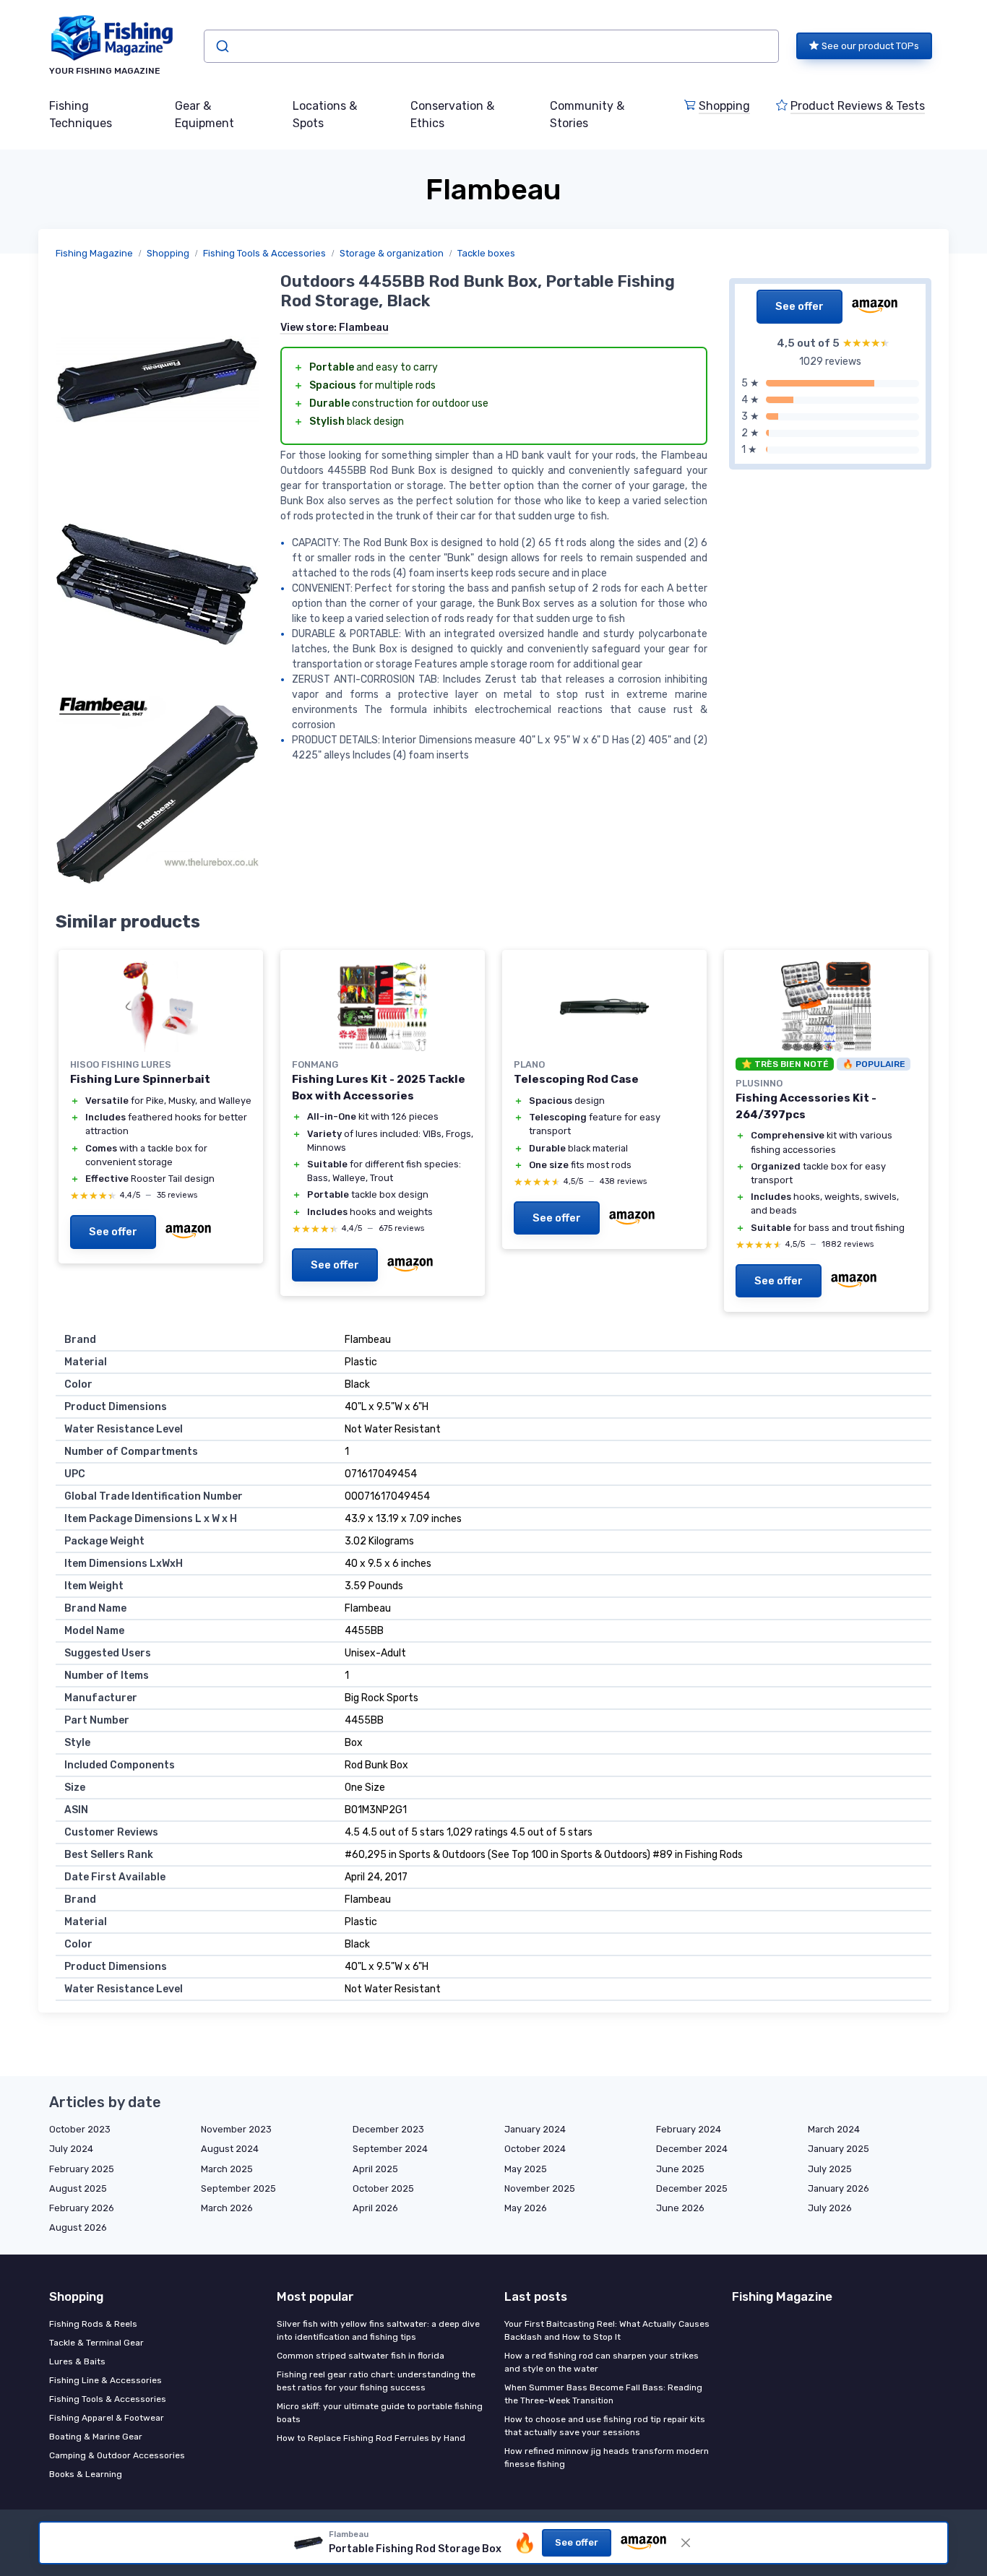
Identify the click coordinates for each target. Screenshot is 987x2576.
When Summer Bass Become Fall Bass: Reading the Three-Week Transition (603, 2394)
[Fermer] (686, 2543)
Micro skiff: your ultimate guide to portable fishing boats (380, 2413)
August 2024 (230, 2149)
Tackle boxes (486, 253)
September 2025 (238, 2188)
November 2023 (236, 2129)
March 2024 (834, 2129)
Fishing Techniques (81, 114)
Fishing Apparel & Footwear (107, 2418)
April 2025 (375, 2169)
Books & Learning (86, 2474)
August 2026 (78, 2227)
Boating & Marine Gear (96, 2437)
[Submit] (221, 46)
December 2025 (692, 2188)
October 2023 (80, 2129)
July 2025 (830, 2169)
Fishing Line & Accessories (105, 2380)
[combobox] (492, 46)
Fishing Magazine (94, 253)
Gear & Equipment (204, 114)
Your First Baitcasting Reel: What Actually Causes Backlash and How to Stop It (607, 2330)
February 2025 (82, 2169)
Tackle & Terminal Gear (96, 2343)
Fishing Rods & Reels (93, 2324)
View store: (335, 328)
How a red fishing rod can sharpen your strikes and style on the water (602, 2362)
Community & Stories (587, 114)
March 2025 (227, 2169)
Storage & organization (392, 253)
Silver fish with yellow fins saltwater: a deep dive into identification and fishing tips (378, 2330)
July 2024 (71, 2149)
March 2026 (227, 2208)
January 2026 (839, 2188)
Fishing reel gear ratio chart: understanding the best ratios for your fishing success (376, 2381)
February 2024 (689, 2129)
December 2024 (692, 2149)
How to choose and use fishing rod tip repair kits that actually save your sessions (605, 2426)
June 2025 (680, 2169)
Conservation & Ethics (452, 114)
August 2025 (78, 2188)
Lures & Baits (77, 2361)
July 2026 (830, 2208)
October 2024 (535, 2149)
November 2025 (540, 2188)
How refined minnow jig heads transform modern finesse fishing (607, 2458)
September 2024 (390, 2149)
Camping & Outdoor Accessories (117, 2455)
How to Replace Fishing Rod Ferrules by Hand (371, 2438)
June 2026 (680, 2208)
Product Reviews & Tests (858, 106)
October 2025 (383, 2188)
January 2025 (839, 2149)
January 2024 (535, 2129)
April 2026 (375, 2208)
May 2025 (526, 2169)
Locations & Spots (325, 114)
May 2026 (526, 2208)
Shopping (724, 106)
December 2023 (388, 2129)
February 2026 (82, 2208)
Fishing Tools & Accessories (264, 253)
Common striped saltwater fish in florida (361, 2356)
